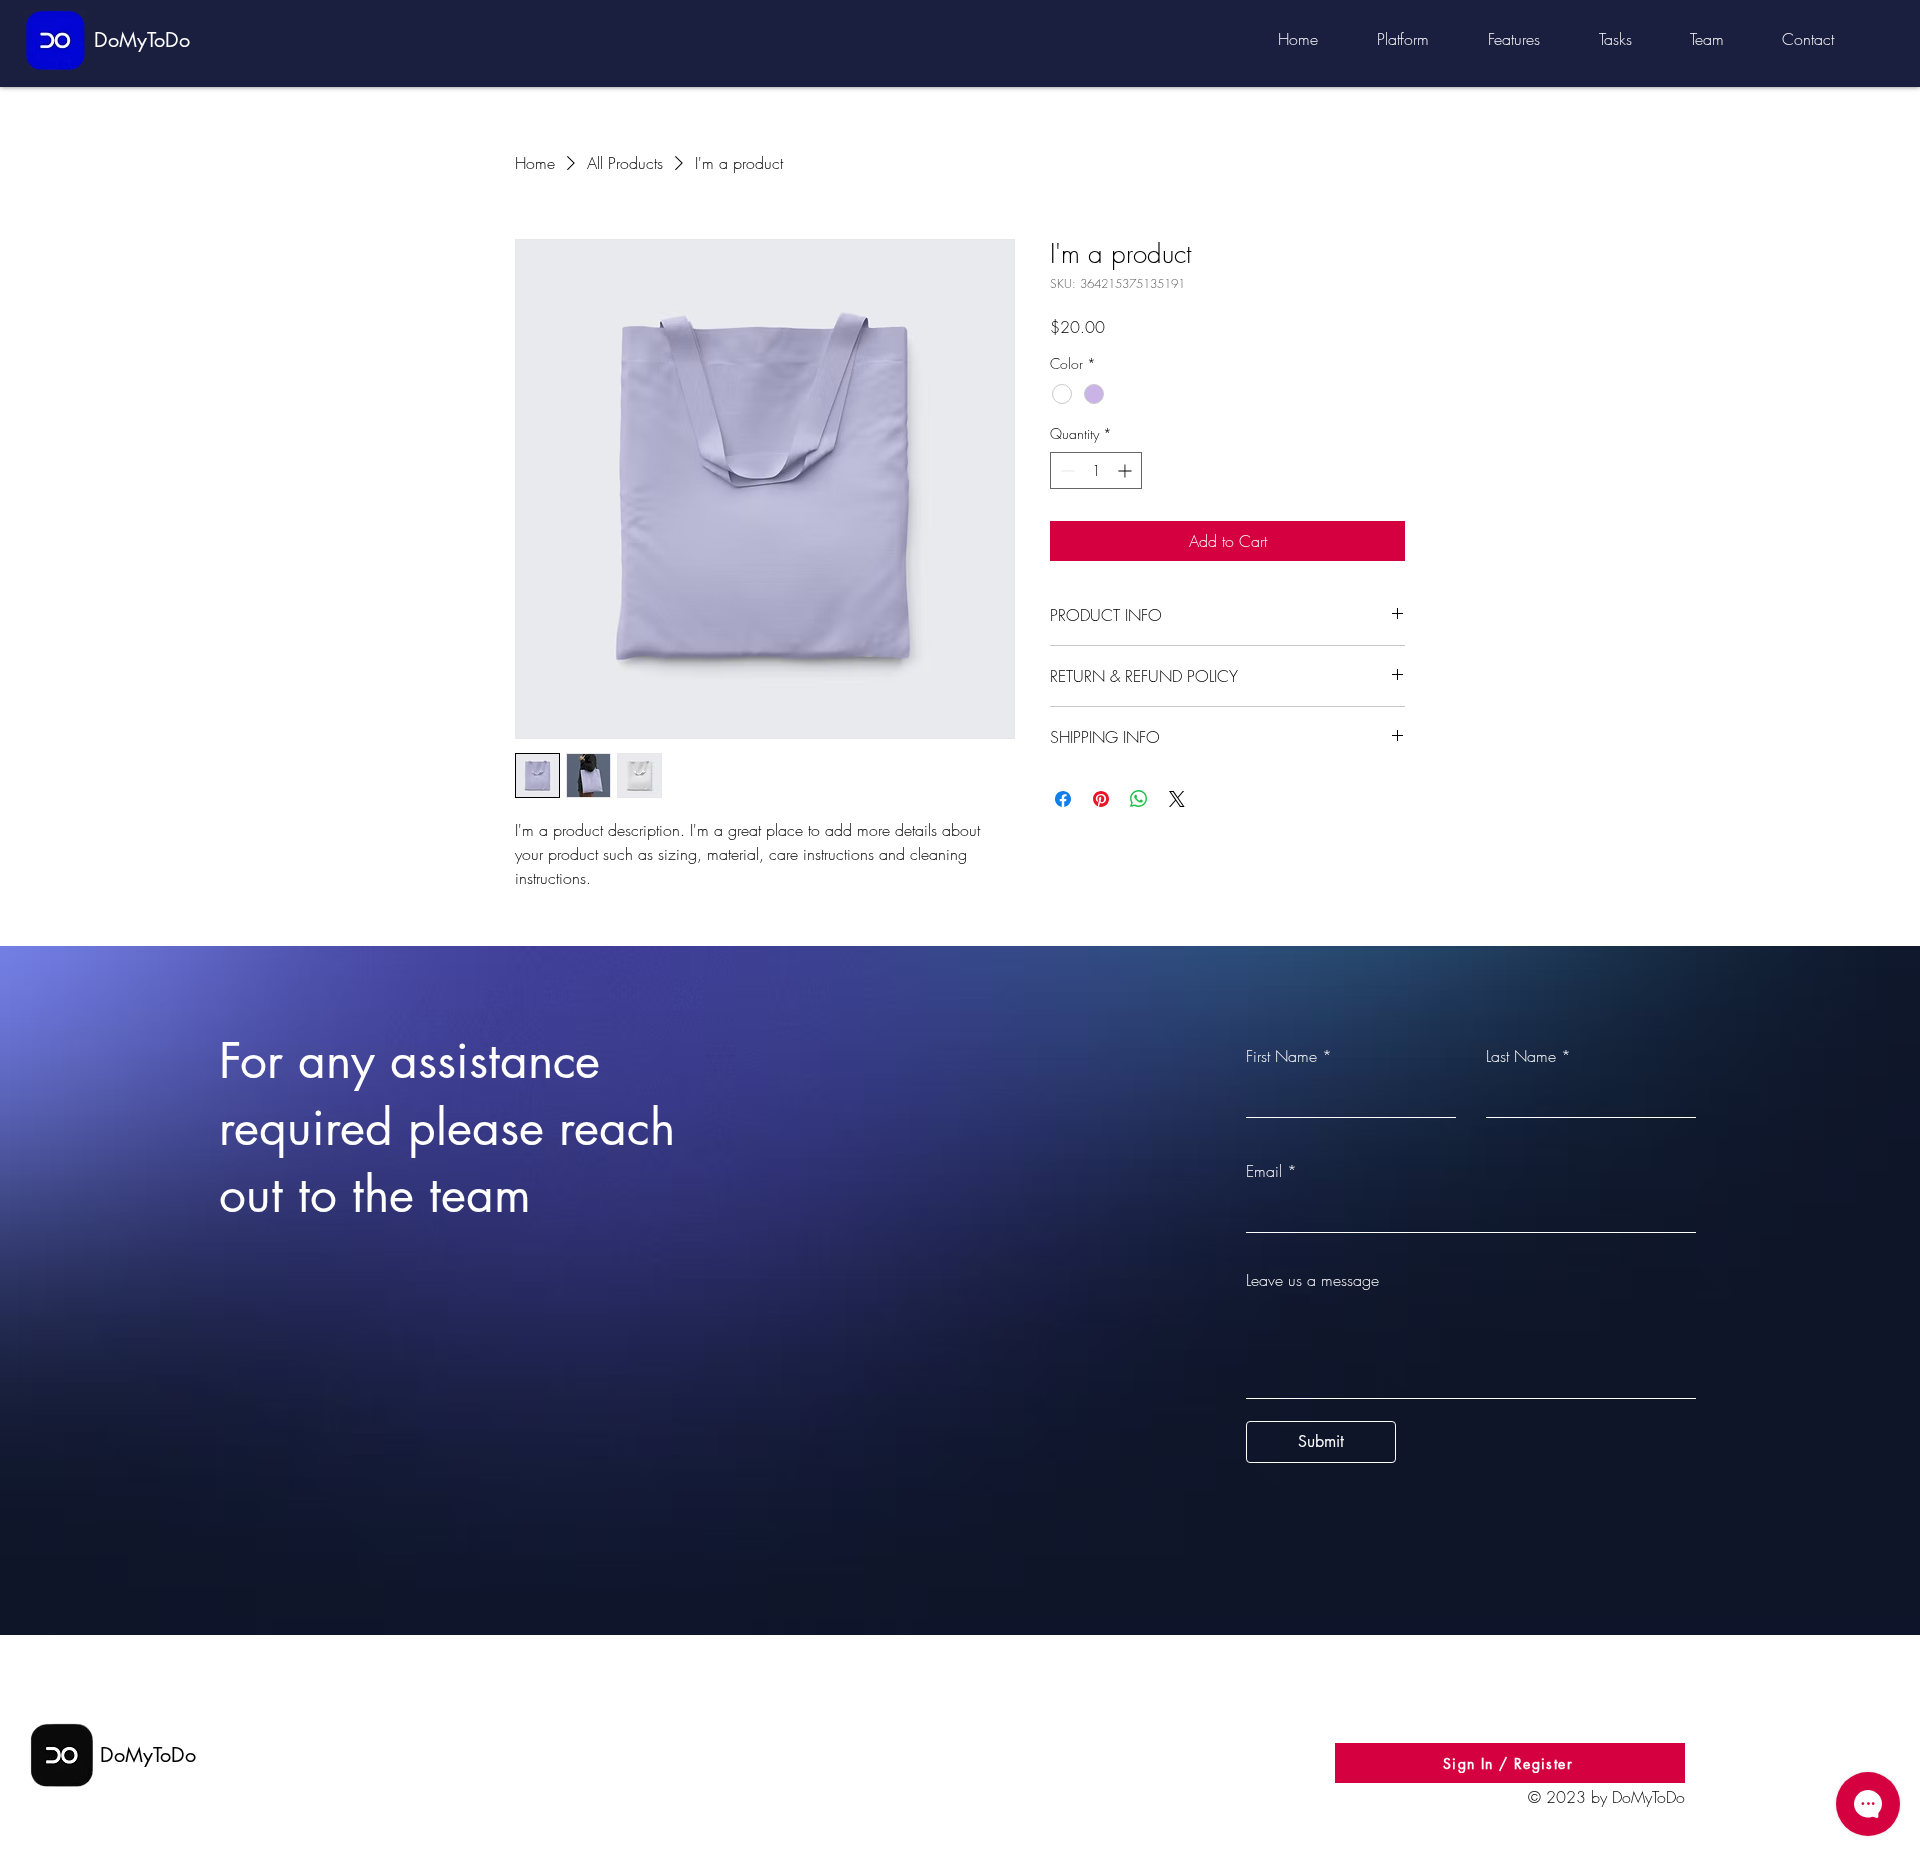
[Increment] (1126, 470)
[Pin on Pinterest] (1101, 799)
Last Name (1521, 1056)
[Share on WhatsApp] (1139, 799)
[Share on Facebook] (1063, 799)
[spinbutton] (1096, 470)
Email (1264, 1171)
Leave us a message (1312, 1280)
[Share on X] (1177, 799)
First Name (1281, 1056)
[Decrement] (1065, 470)
